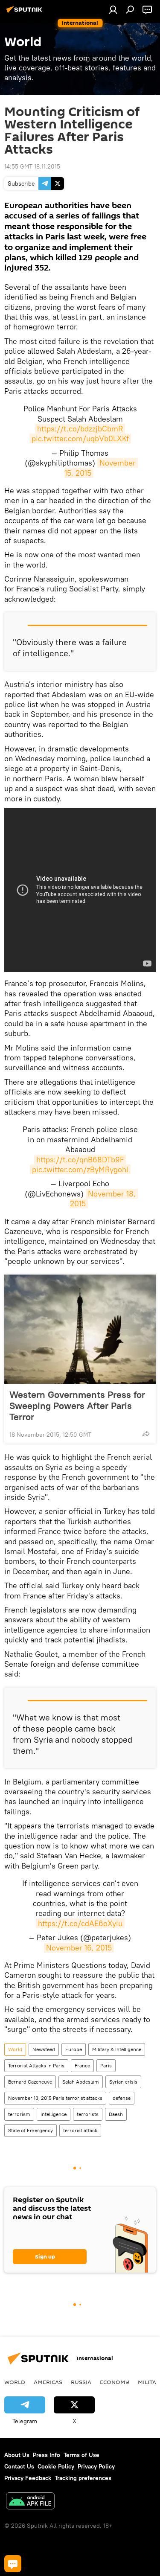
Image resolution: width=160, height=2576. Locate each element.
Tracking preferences (83, 2478)
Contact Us (19, 2466)
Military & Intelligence (117, 2049)
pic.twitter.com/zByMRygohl (80, 1169)
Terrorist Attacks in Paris (36, 2065)
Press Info (47, 2455)
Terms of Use (81, 2455)
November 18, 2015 (104, 1199)
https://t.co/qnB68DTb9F (80, 1160)
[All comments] (13, 2564)
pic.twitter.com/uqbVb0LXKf (80, 438)
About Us (17, 2455)
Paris (106, 2065)
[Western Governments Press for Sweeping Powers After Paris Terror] (80, 1329)
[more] (146, 1434)
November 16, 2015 (79, 1948)
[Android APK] (30, 2502)
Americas (48, 2382)
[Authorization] (113, 9)
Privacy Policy (96, 2466)
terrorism (19, 2114)
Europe (74, 2049)
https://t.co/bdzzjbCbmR (80, 429)
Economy (115, 2382)
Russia (81, 2382)
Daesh (116, 2114)
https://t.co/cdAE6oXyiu (80, 1923)
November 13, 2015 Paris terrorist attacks (55, 2098)
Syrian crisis (123, 2082)
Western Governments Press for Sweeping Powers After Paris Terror (77, 1406)
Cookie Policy (56, 2466)
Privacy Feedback (28, 2478)
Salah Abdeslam (81, 2082)
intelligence (54, 2114)
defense (122, 2098)
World (15, 2049)
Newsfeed (44, 2049)
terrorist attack (80, 2130)
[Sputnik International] (26, 13)
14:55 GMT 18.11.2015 (32, 166)
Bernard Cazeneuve (30, 2082)
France (82, 2065)
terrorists (88, 2114)
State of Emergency (31, 2130)
